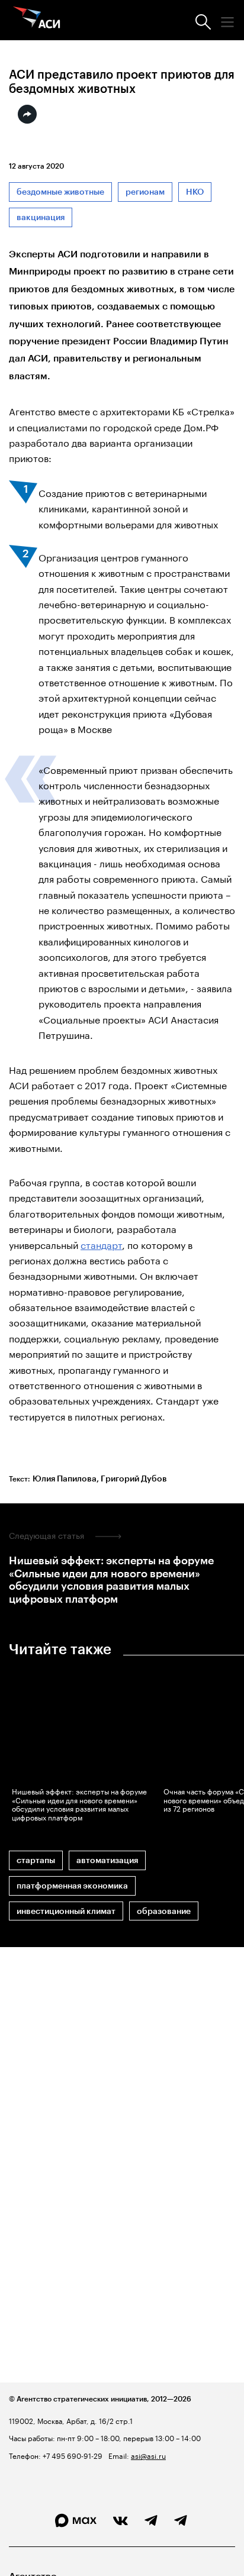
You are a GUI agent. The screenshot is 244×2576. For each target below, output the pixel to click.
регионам (145, 192)
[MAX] (76, 2521)
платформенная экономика (72, 1886)
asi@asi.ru (148, 2455)
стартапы (36, 1860)
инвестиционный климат (66, 1911)
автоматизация (107, 1860)
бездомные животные (60, 192)
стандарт (101, 1244)
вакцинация (41, 217)
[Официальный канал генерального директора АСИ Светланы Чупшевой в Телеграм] (181, 2521)
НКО (195, 192)
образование (164, 1911)
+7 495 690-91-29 (72, 2455)
